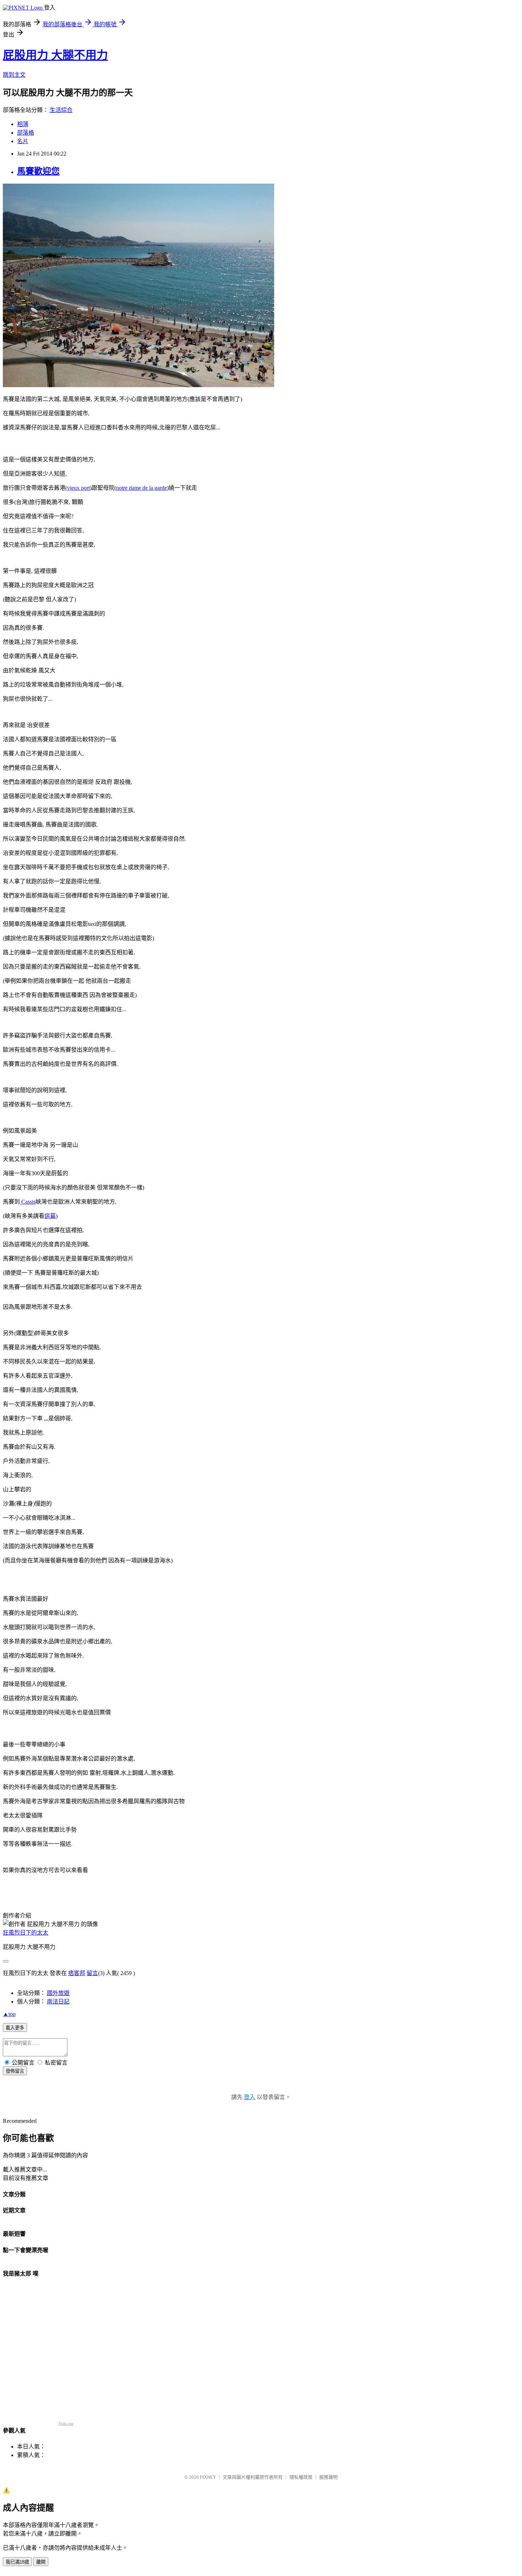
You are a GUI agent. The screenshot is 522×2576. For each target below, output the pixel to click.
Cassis (28, 1202)
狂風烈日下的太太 (26, 1933)
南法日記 (58, 2002)
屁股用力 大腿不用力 (55, 55)
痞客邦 (77, 1973)
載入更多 (15, 2028)
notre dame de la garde (142, 488)
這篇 (50, 1216)
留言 (92, 1973)
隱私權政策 (301, 2477)
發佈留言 (15, 2071)
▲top (9, 2014)
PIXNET (208, 2477)
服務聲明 (328, 2477)
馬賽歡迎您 (38, 171)
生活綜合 (61, 110)
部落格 (26, 133)
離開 (41, 2562)
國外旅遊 (58, 1993)
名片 (23, 141)
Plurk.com (66, 2423)
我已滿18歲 (17, 2562)
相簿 (23, 124)
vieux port (78, 488)
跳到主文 (14, 75)
